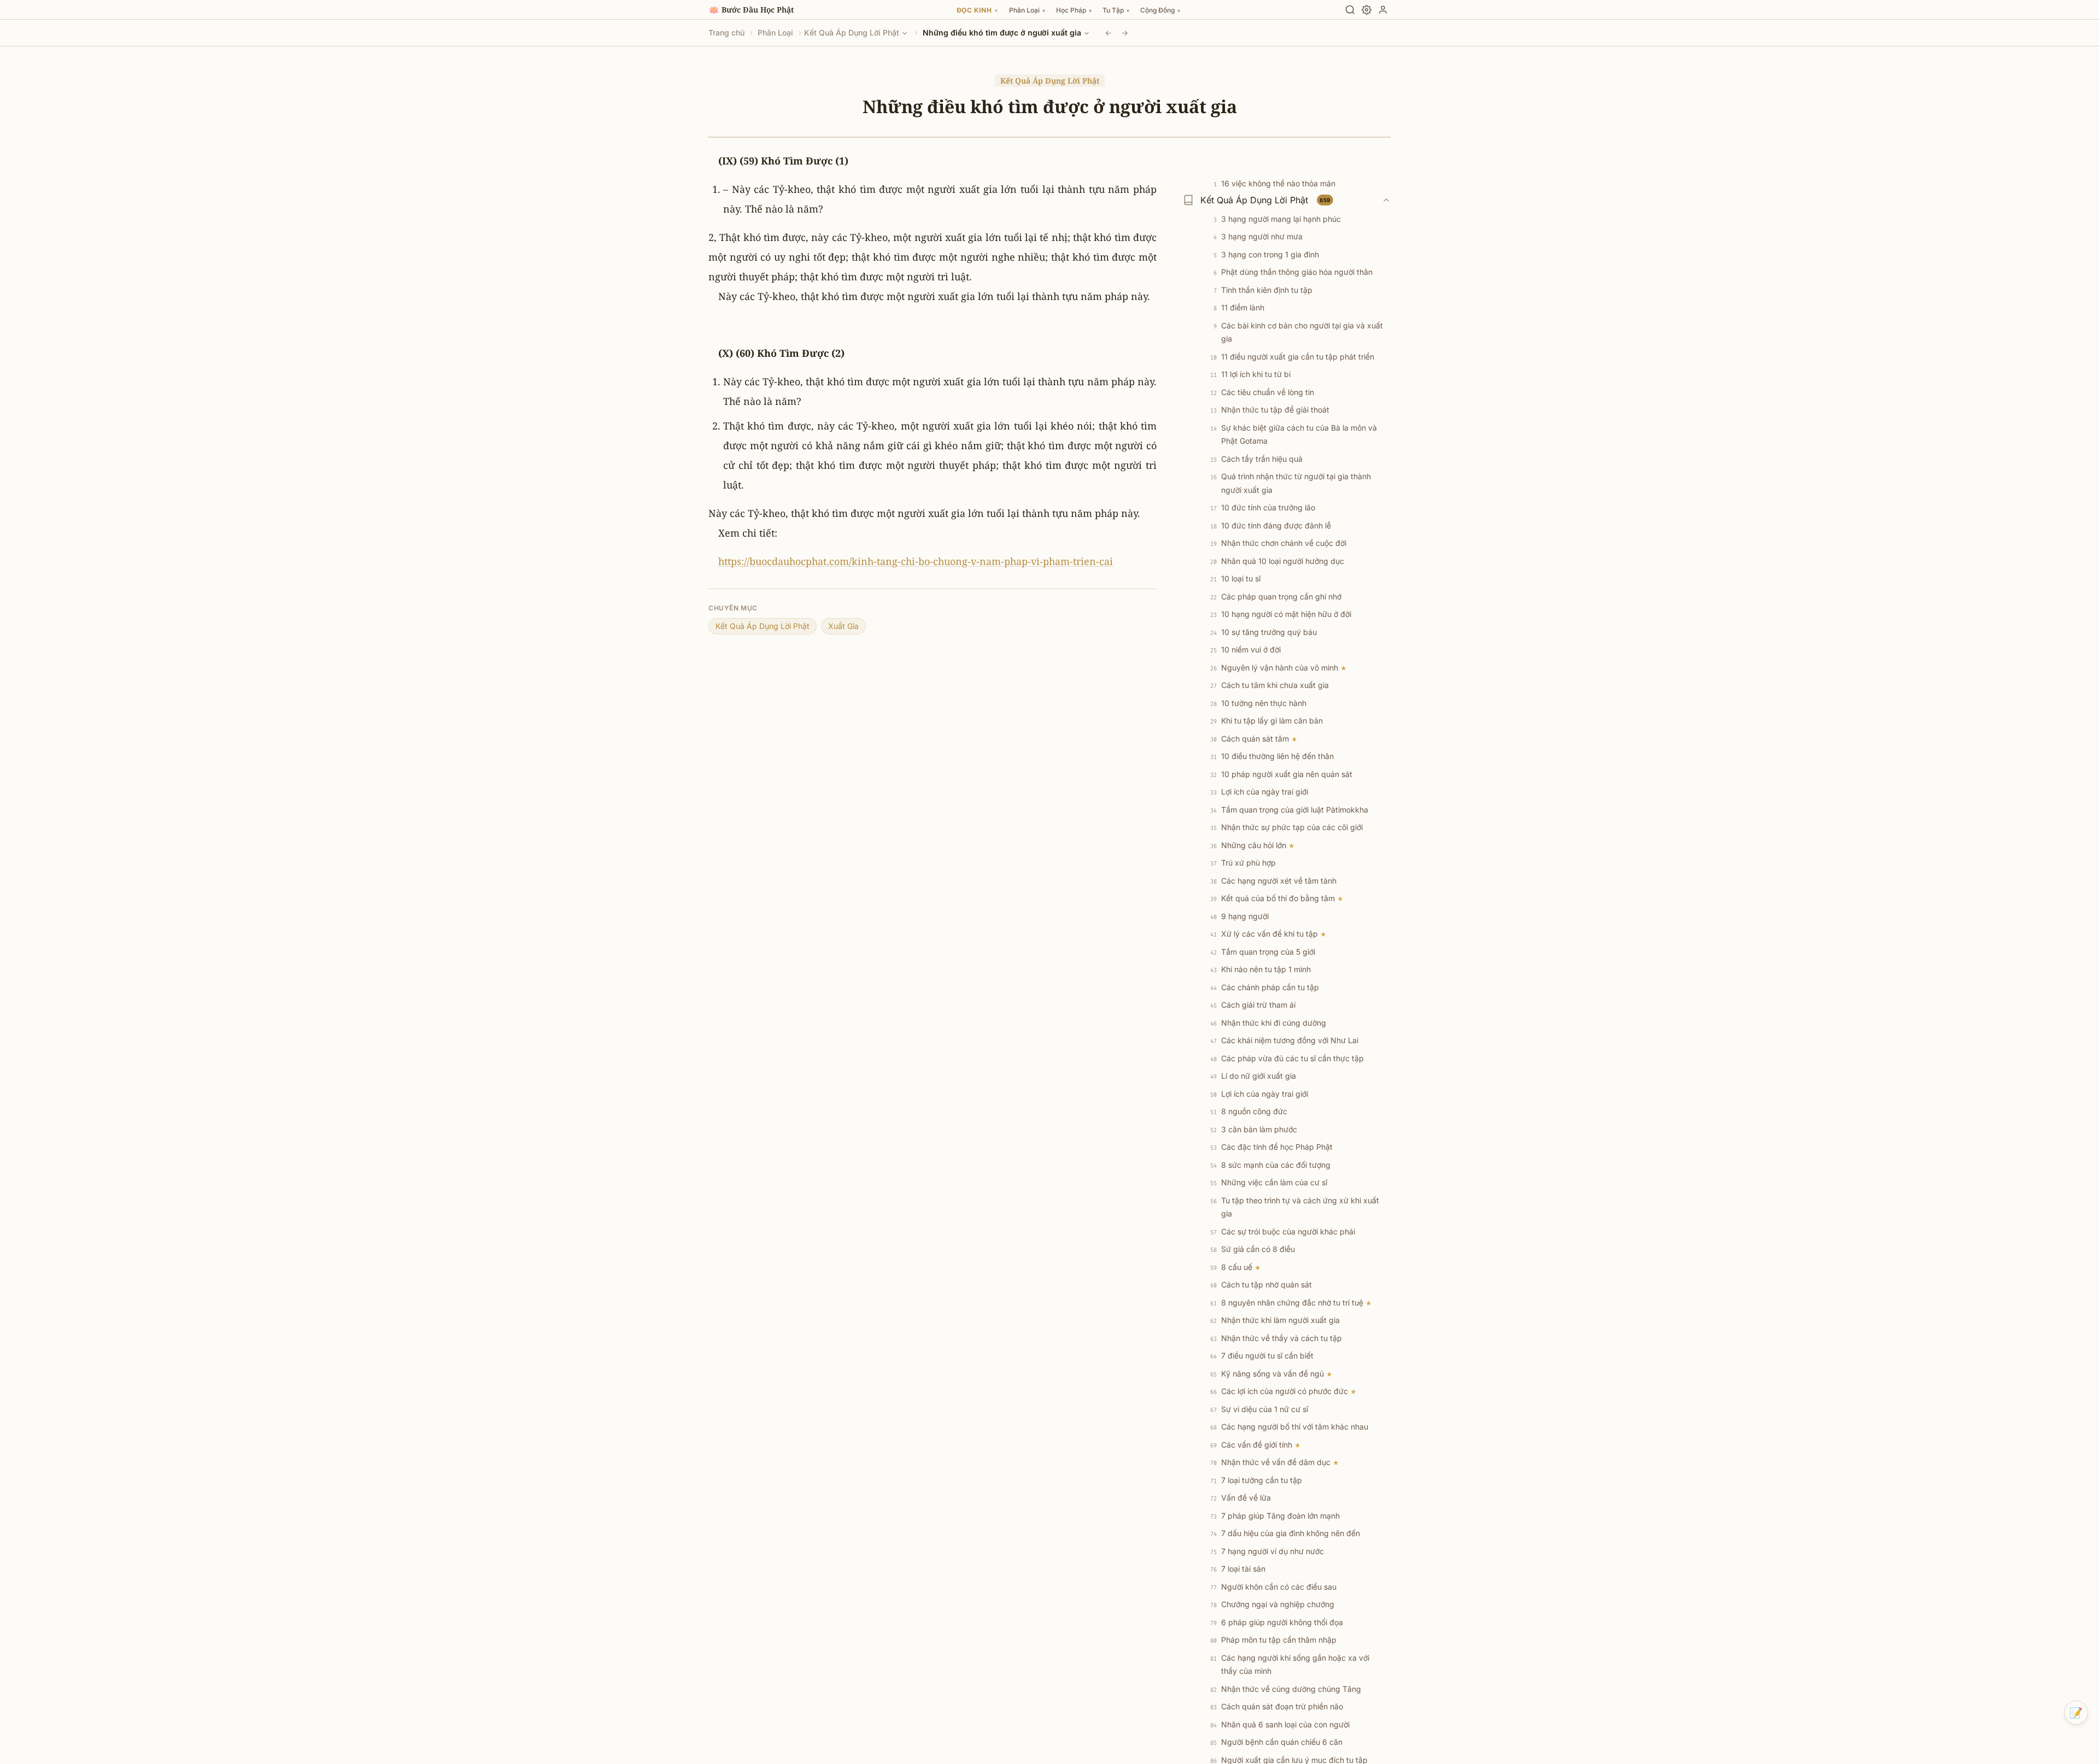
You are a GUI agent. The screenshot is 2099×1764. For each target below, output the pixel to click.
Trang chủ (726, 33)
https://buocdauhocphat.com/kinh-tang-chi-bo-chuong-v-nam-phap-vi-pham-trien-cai (916, 561)
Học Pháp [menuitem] (1074, 10)
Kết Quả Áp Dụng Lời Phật (852, 33)
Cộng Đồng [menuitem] (1160, 10)
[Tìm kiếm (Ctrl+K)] (1350, 10)
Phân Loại (775, 33)
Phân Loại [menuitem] (1027, 10)
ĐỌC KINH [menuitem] (977, 10)
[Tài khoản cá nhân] (1383, 10)
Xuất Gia (843, 626)
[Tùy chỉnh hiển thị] (1367, 10)
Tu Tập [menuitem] (1116, 10)
